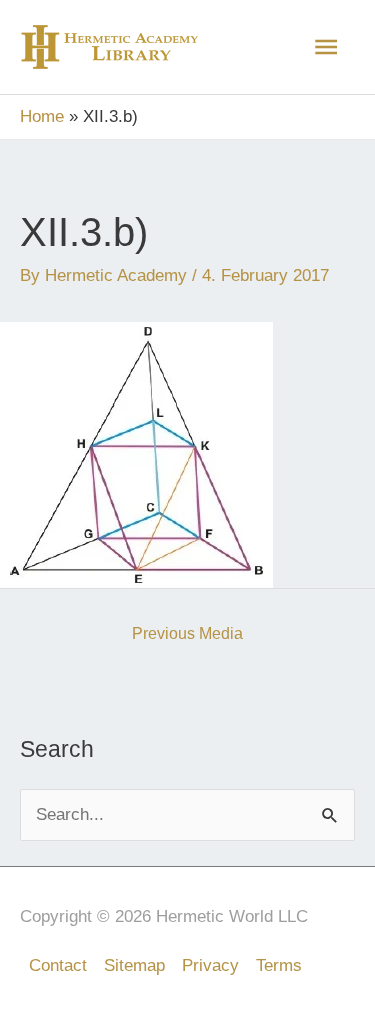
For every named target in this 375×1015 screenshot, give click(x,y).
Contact (58, 965)
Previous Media (187, 633)
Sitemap (134, 965)
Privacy (210, 965)
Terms (279, 965)
